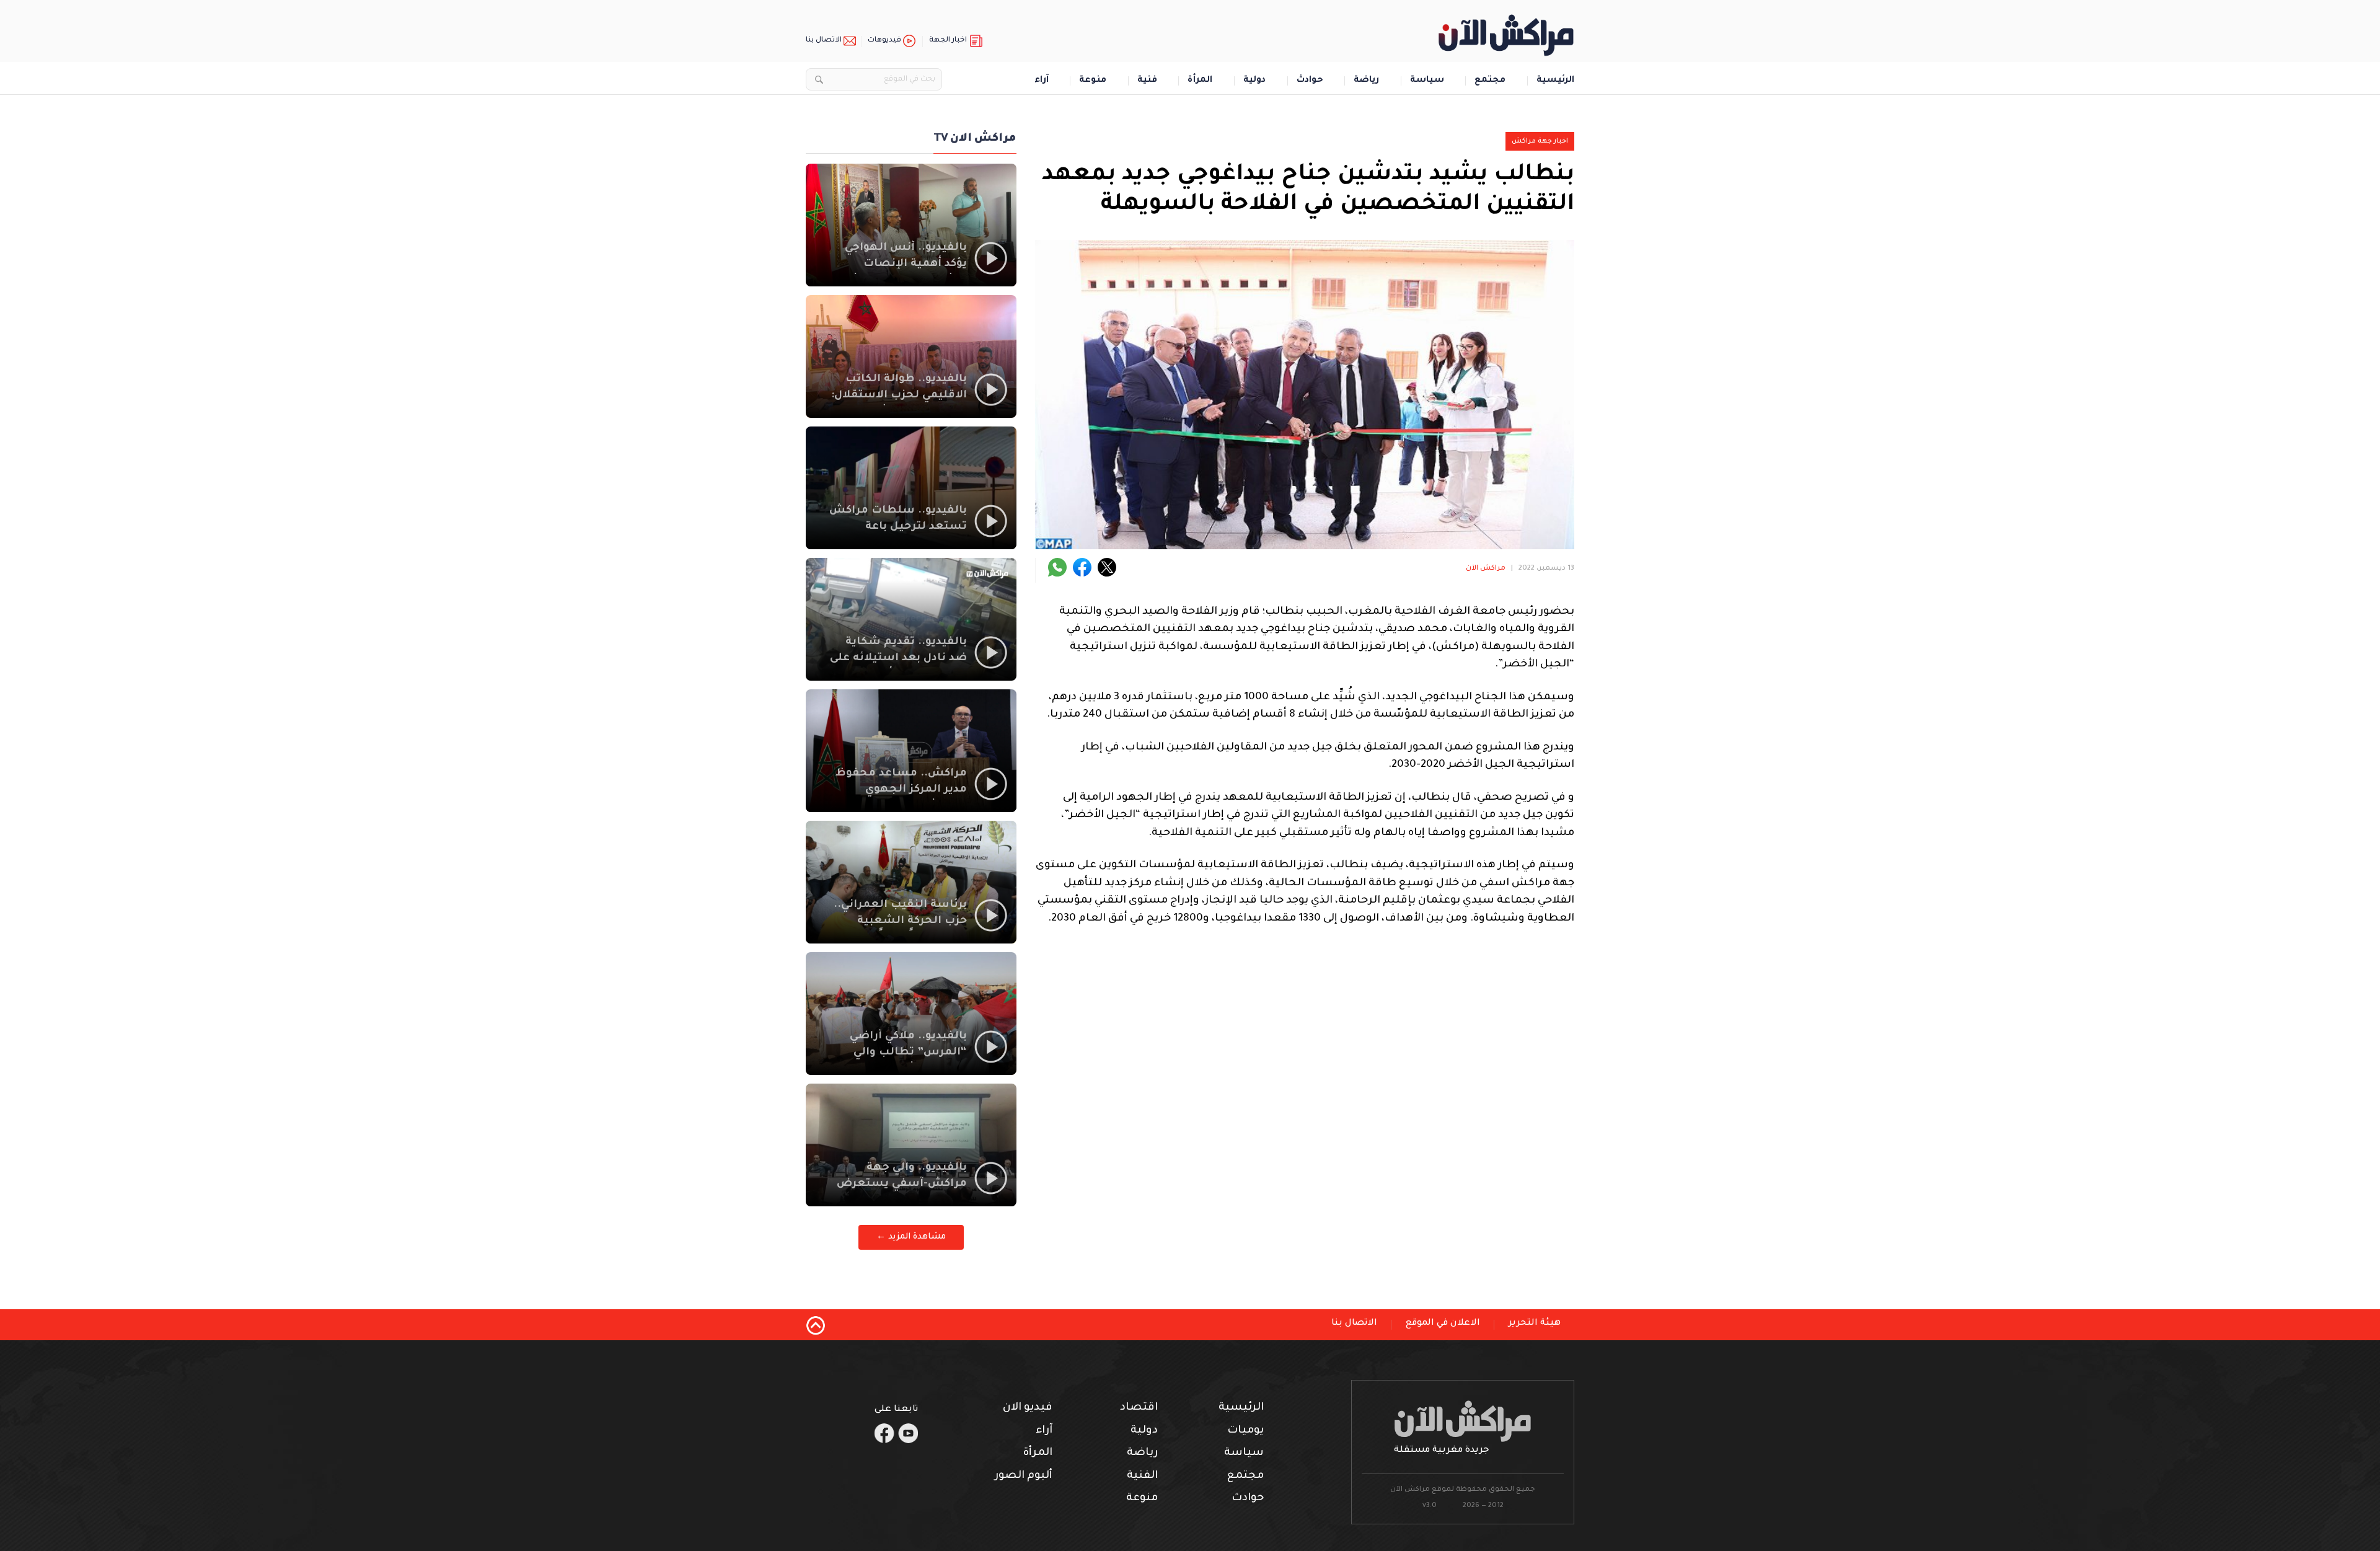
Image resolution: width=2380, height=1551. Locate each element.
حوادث (1310, 81)
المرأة (1200, 81)
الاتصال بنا (824, 41)
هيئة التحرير (1535, 1323)
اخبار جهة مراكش (1540, 141)
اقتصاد (1139, 1408)
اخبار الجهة (948, 41)
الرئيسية (1555, 81)
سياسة (1427, 81)
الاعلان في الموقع (1443, 1323)
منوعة (1093, 81)
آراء (1042, 81)
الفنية (1142, 1476)
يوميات (1245, 1431)
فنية (1147, 81)
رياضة (1366, 81)
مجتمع (1490, 81)
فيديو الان (1028, 1408)
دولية (1254, 81)
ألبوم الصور (1024, 1476)
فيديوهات (884, 41)
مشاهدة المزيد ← (911, 1237)
